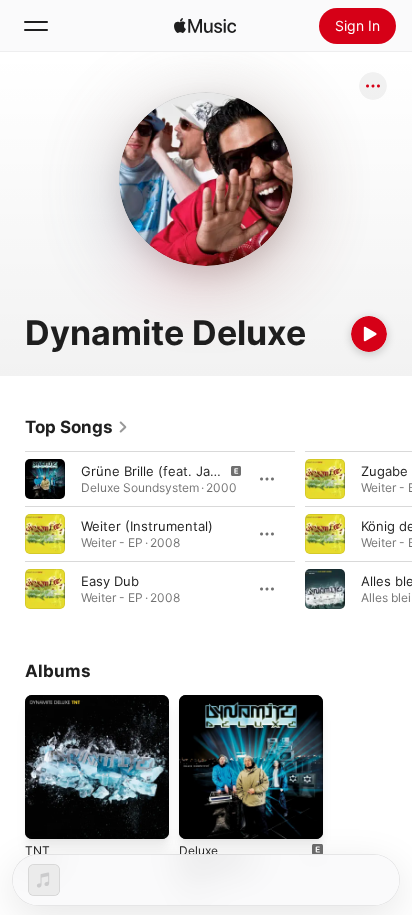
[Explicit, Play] (45, 479)
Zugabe (384, 471)
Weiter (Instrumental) (147, 526)
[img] (205, 26)
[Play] (369, 334)
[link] (77, 427)
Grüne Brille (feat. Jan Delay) (171, 471)
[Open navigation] (36, 26)
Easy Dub (110, 581)
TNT (37, 850)
